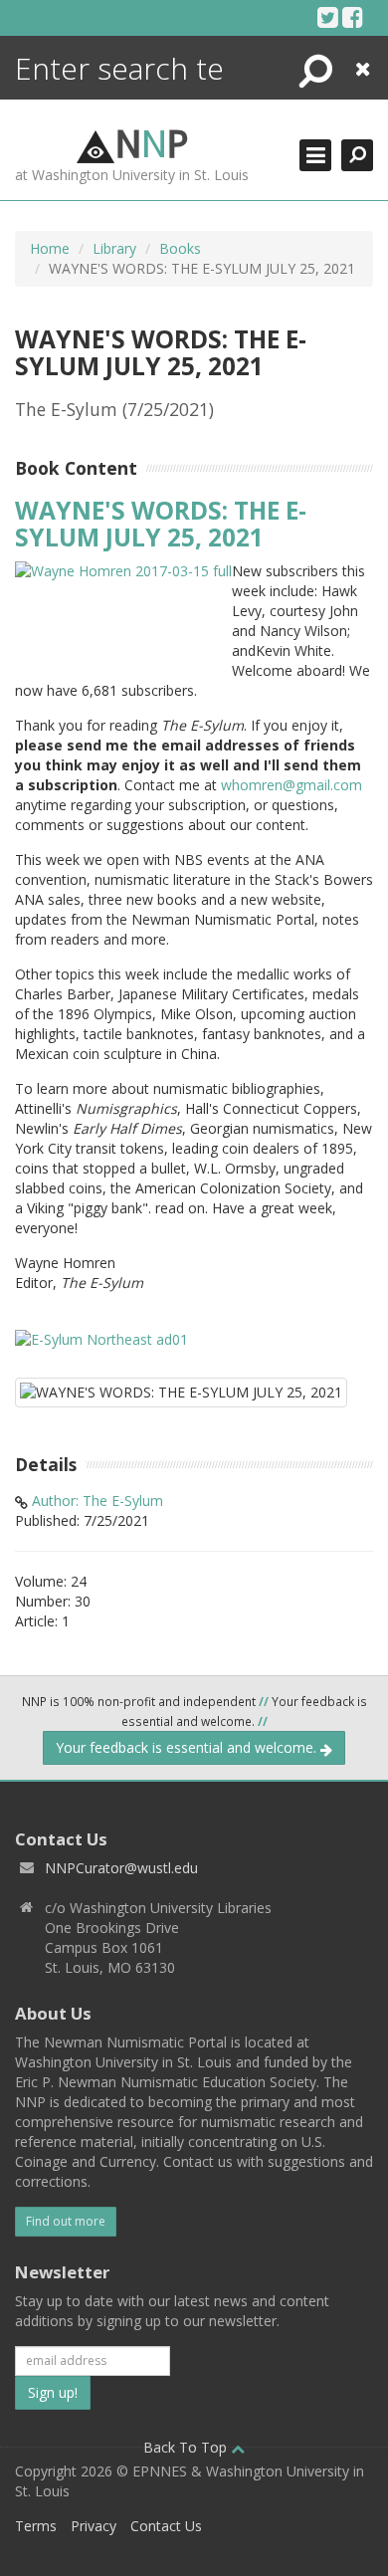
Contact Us (166, 2526)
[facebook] (353, 17)
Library (114, 248)
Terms (36, 2526)
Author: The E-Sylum (97, 1501)
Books (180, 248)
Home (50, 248)
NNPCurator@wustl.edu (121, 1868)
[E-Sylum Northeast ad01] (101, 1337)
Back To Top (187, 2447)
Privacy (94, 2526)
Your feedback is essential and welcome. (188, 1747)
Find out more (66, 2221)
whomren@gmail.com (291, 785)
